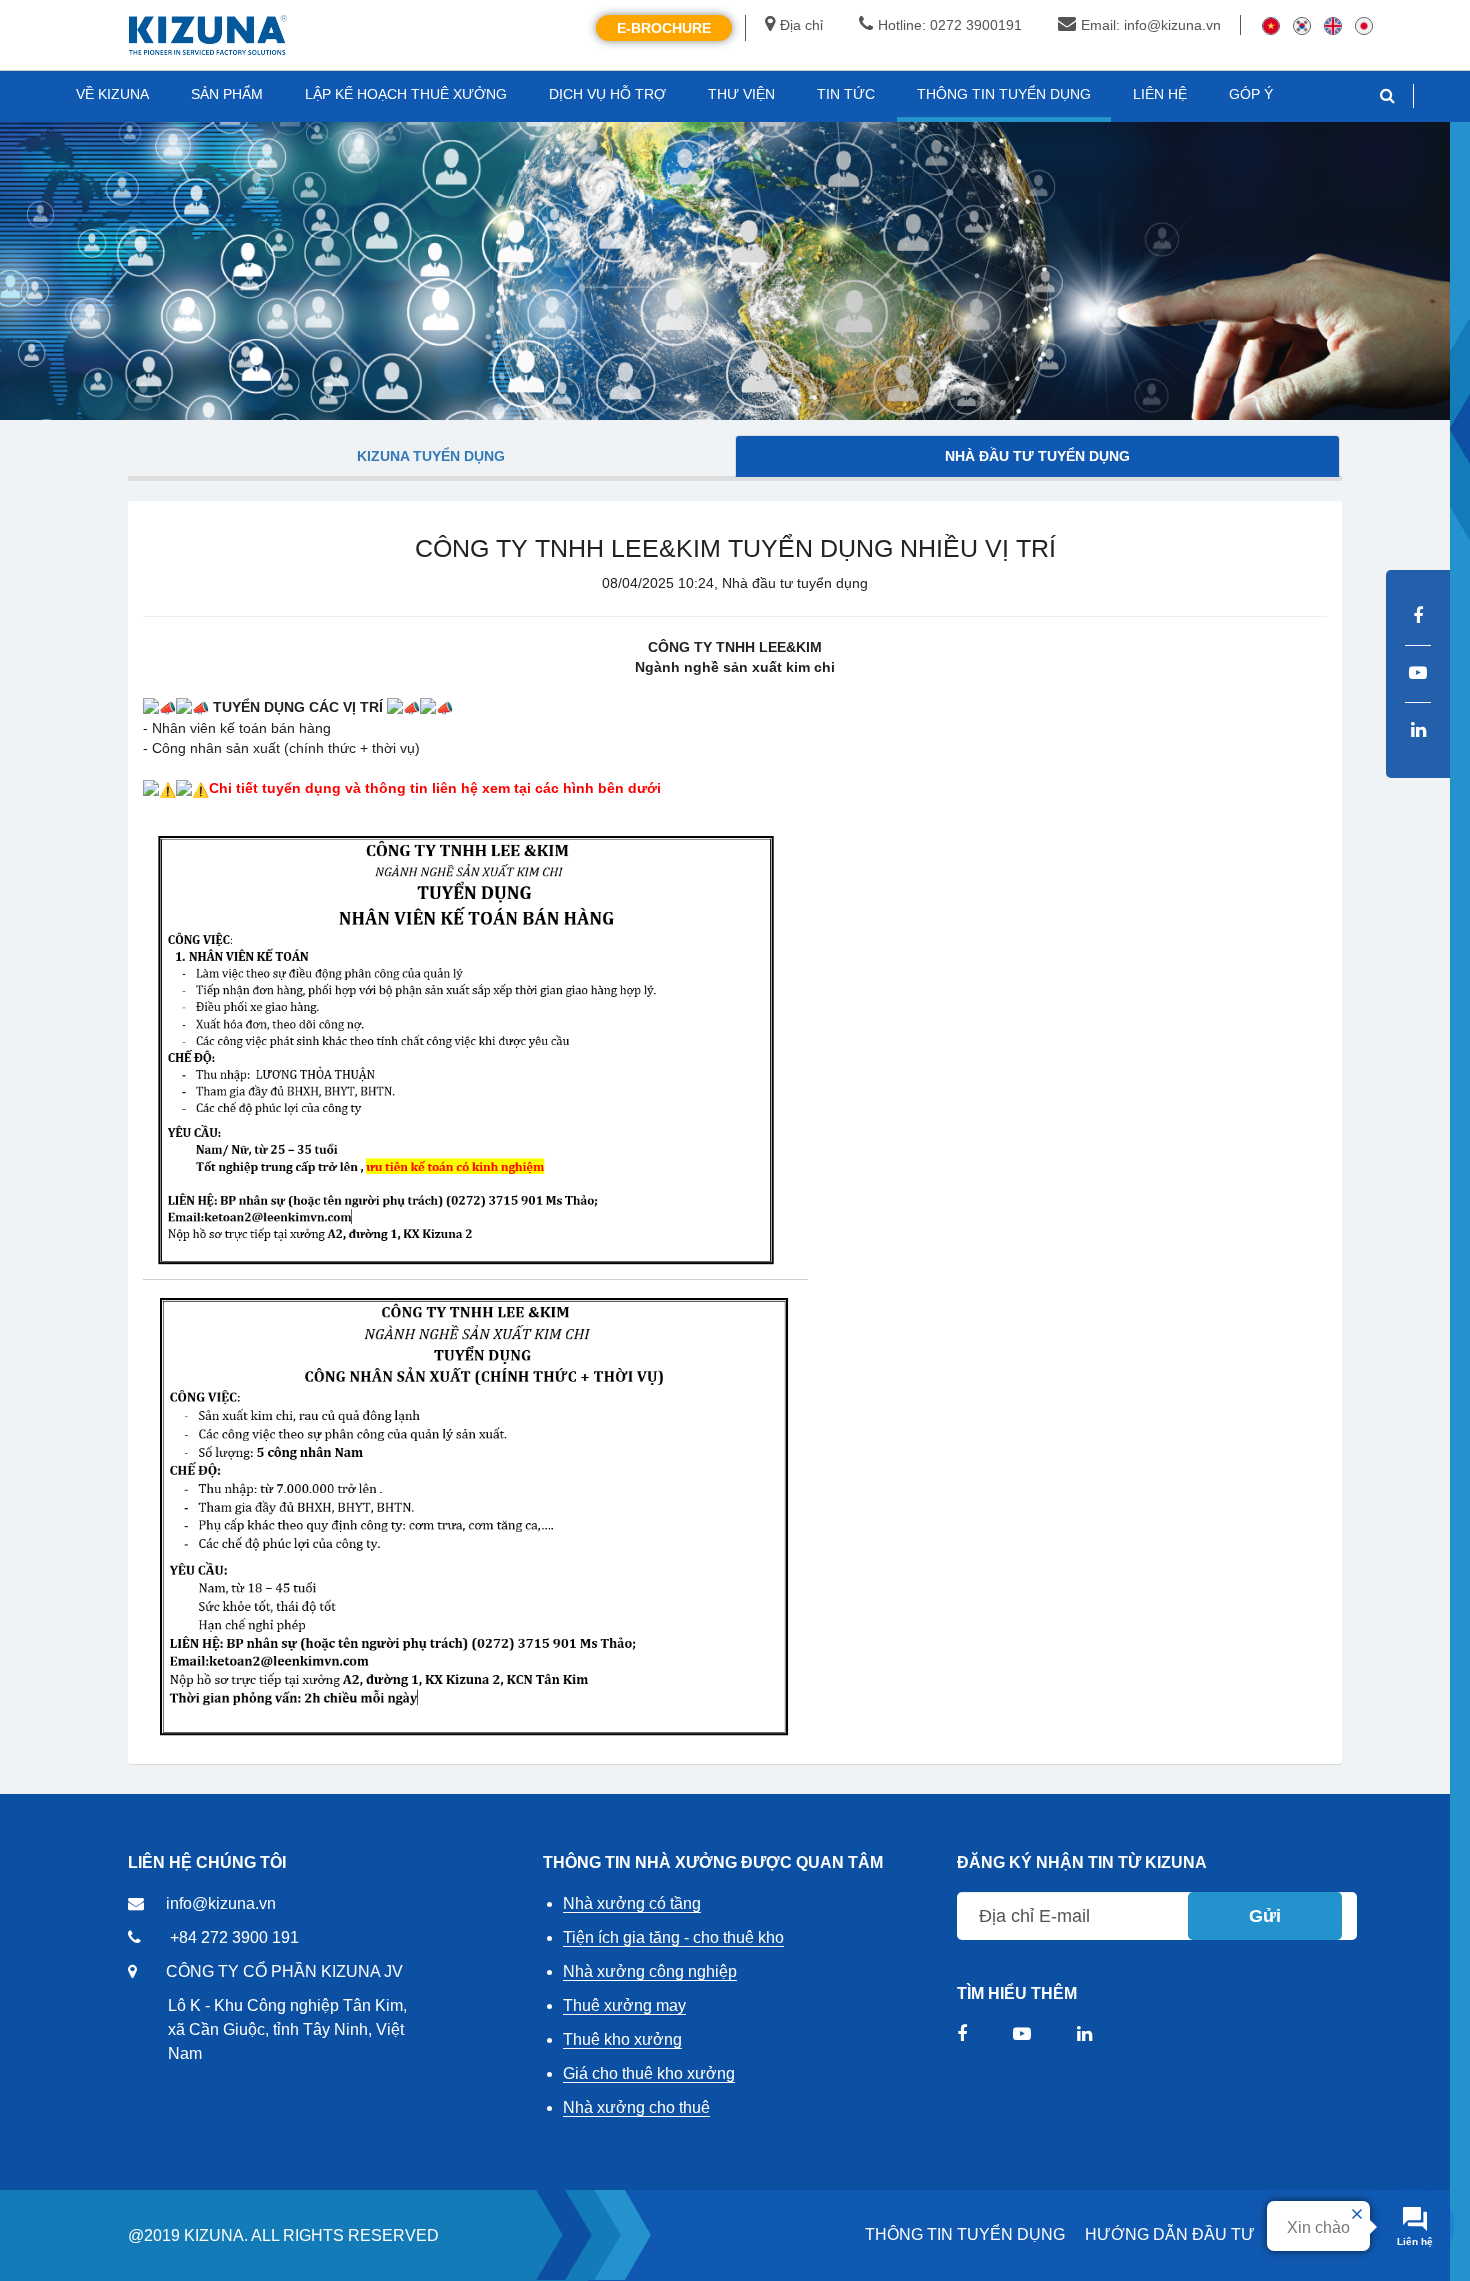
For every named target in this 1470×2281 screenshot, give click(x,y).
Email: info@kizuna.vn (1151, 25)
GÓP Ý (1251, 94)
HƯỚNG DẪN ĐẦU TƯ (1170, 2234)
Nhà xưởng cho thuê (636, 2107)
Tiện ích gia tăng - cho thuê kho (673, 1937)
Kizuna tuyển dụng (431, 456)
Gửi (1265, 1916)
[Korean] (1302, 25)
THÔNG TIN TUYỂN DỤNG (965, 2234)
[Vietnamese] (1271, 25)
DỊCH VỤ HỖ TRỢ (607, 94)
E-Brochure (664, 28)
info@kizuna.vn (221, 1903)
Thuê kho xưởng (622, 2039)
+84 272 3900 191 (234, 1937)
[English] (1333, 25)
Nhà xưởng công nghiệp (650, 1971)
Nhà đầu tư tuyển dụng (1037, 456)
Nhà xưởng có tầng (632, 1903)
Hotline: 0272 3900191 (950, 25)
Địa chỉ (801, 25)
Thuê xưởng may (624, 2005)
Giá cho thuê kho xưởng (649, 2073)
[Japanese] (1364, 25)
